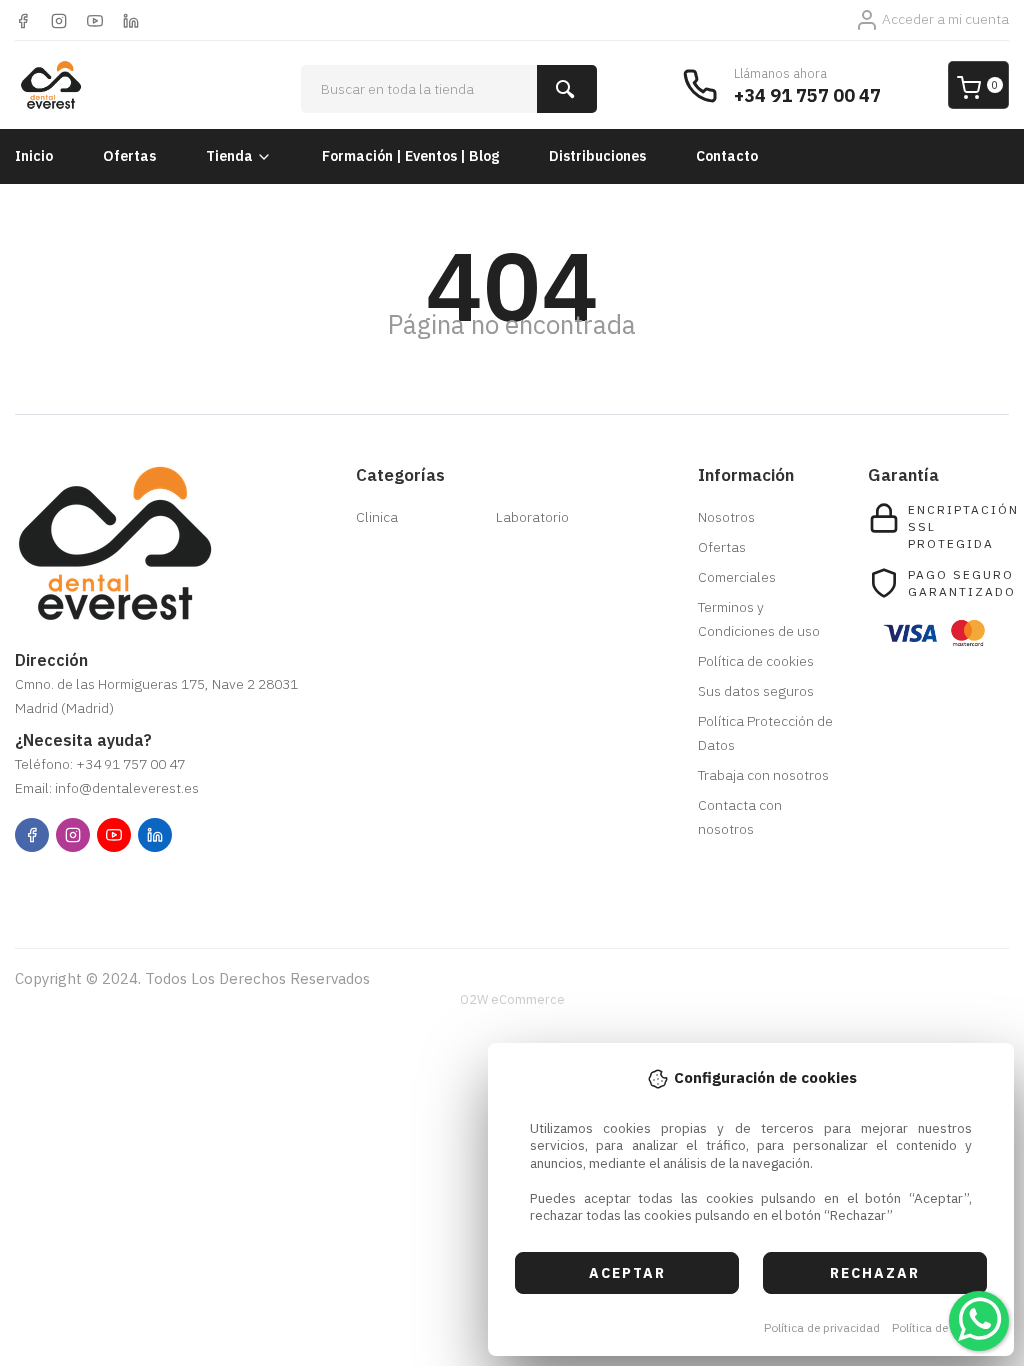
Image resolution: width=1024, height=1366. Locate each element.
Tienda (229, 156)
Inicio (34, 156)
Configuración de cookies (130, 885)
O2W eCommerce (512, 999)
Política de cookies (942, 1327)
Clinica (377, 517)
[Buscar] (567, 89)
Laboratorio (532, 517)
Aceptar (627, 1273)
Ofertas (129, 156)
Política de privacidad (822, 1327)
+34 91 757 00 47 (807, 95)
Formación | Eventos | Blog (410, 156)
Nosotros (726, 517)
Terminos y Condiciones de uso (759, 619)
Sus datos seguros (756, 691)
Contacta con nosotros (740, 817)
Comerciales (737, 577)
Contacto (727, 156)
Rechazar (875, 1273)
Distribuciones (597, 156)
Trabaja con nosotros (763, 775)
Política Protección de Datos (765, 733)
